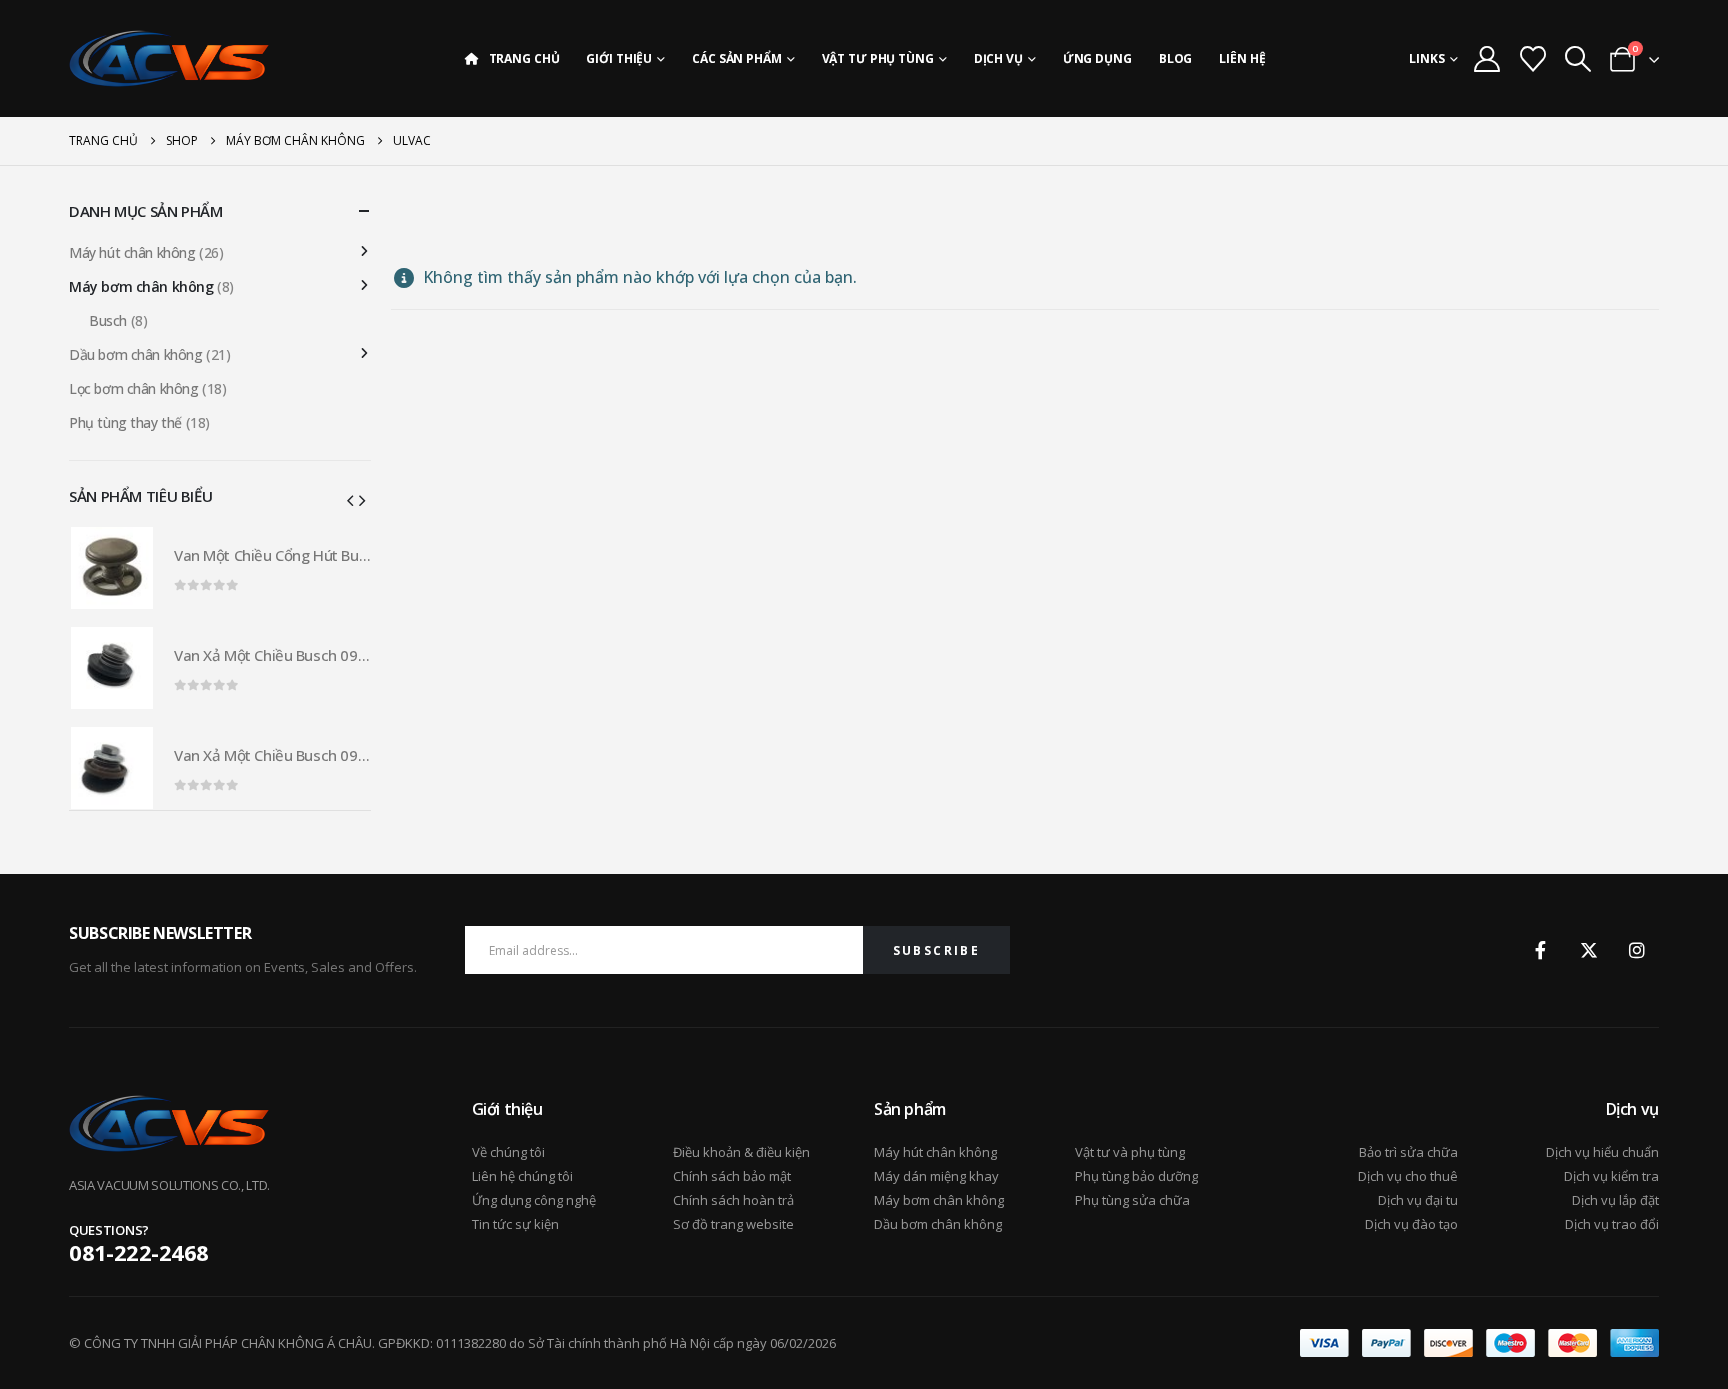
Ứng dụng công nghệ (534, 1200)
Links (1427, 58)
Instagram (1637, 950)
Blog (1176, 58)
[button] (1577, 59)
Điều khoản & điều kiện (741, 1152)
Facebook (1541, 950)
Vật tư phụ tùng (878, 58)
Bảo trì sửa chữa (1408, 1152)
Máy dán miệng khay (936, 1176)
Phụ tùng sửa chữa (1132, 1200)
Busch (108, 320)
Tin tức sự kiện (515, 1224)
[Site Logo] (169, 58)
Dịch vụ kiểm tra (1611, 1176)
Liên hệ (1242, 58)
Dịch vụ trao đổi (1612, 1224)
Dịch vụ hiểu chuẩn (1602, 1152)
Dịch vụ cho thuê (1408, 1176)
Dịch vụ (998, 58)
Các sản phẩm (737, 58)
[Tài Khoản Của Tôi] (1487, 59)
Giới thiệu (619, 58)
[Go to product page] (112, 568)
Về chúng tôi (508, 1152)
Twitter (1589, 950)
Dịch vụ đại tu (1418, 1200)
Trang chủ (524, 58)
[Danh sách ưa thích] (1532, 59)
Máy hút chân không (132, 252)
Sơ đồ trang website (733, 1224)
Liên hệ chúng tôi (522, 1176)
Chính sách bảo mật (732, 1176)
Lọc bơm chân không (133, 388)
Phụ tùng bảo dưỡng (1136, 1176)
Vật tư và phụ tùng (1130, 1152)
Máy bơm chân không (141, 286)
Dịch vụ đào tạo (1411, 1224)
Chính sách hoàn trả (733, 1200)
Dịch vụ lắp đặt (1615, 1200)
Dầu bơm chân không (135, 354)
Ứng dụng (1097, 58)
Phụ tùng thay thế (125, 422)
